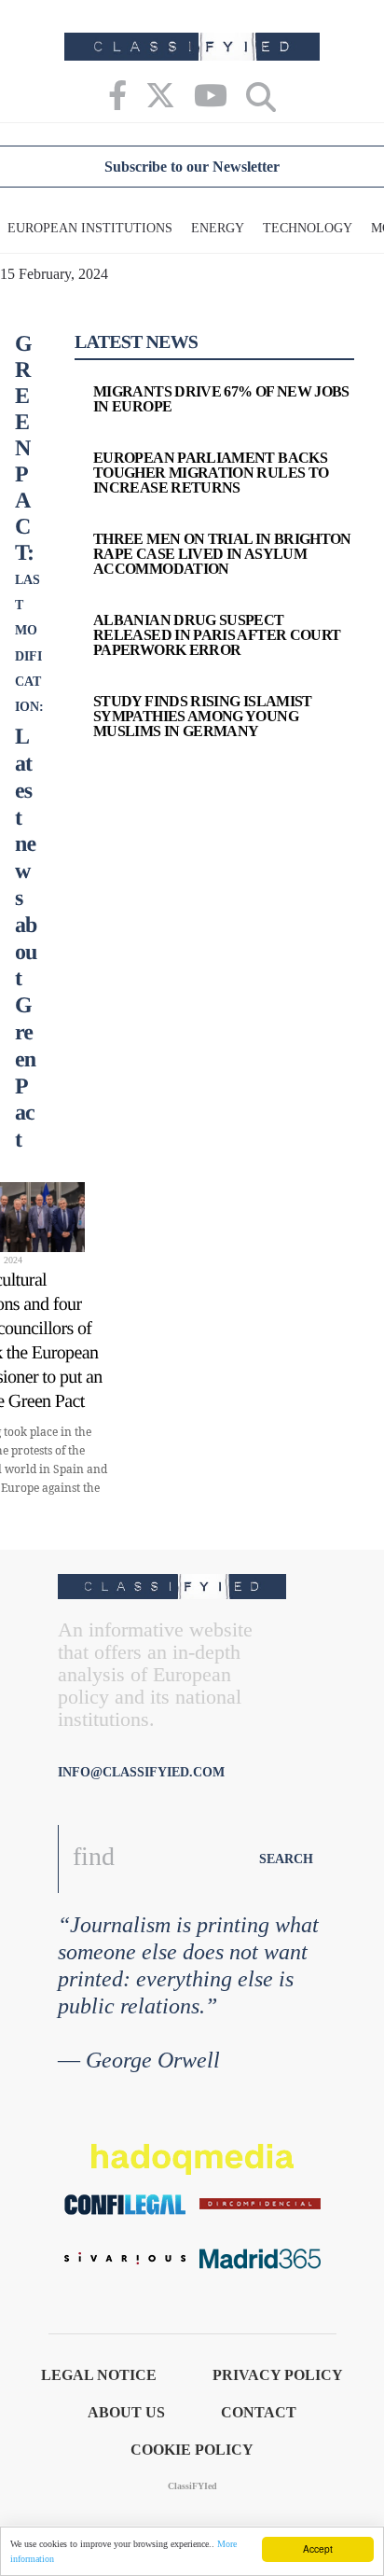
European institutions (90, 228)
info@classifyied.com (141, 1772)
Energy (218, 228)
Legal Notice (99, 2375)
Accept (318, 2548)
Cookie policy (192, 2450)
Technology (308, 228)
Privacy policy (278, 2375)
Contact (259, 2412)
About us (126, 2412)
